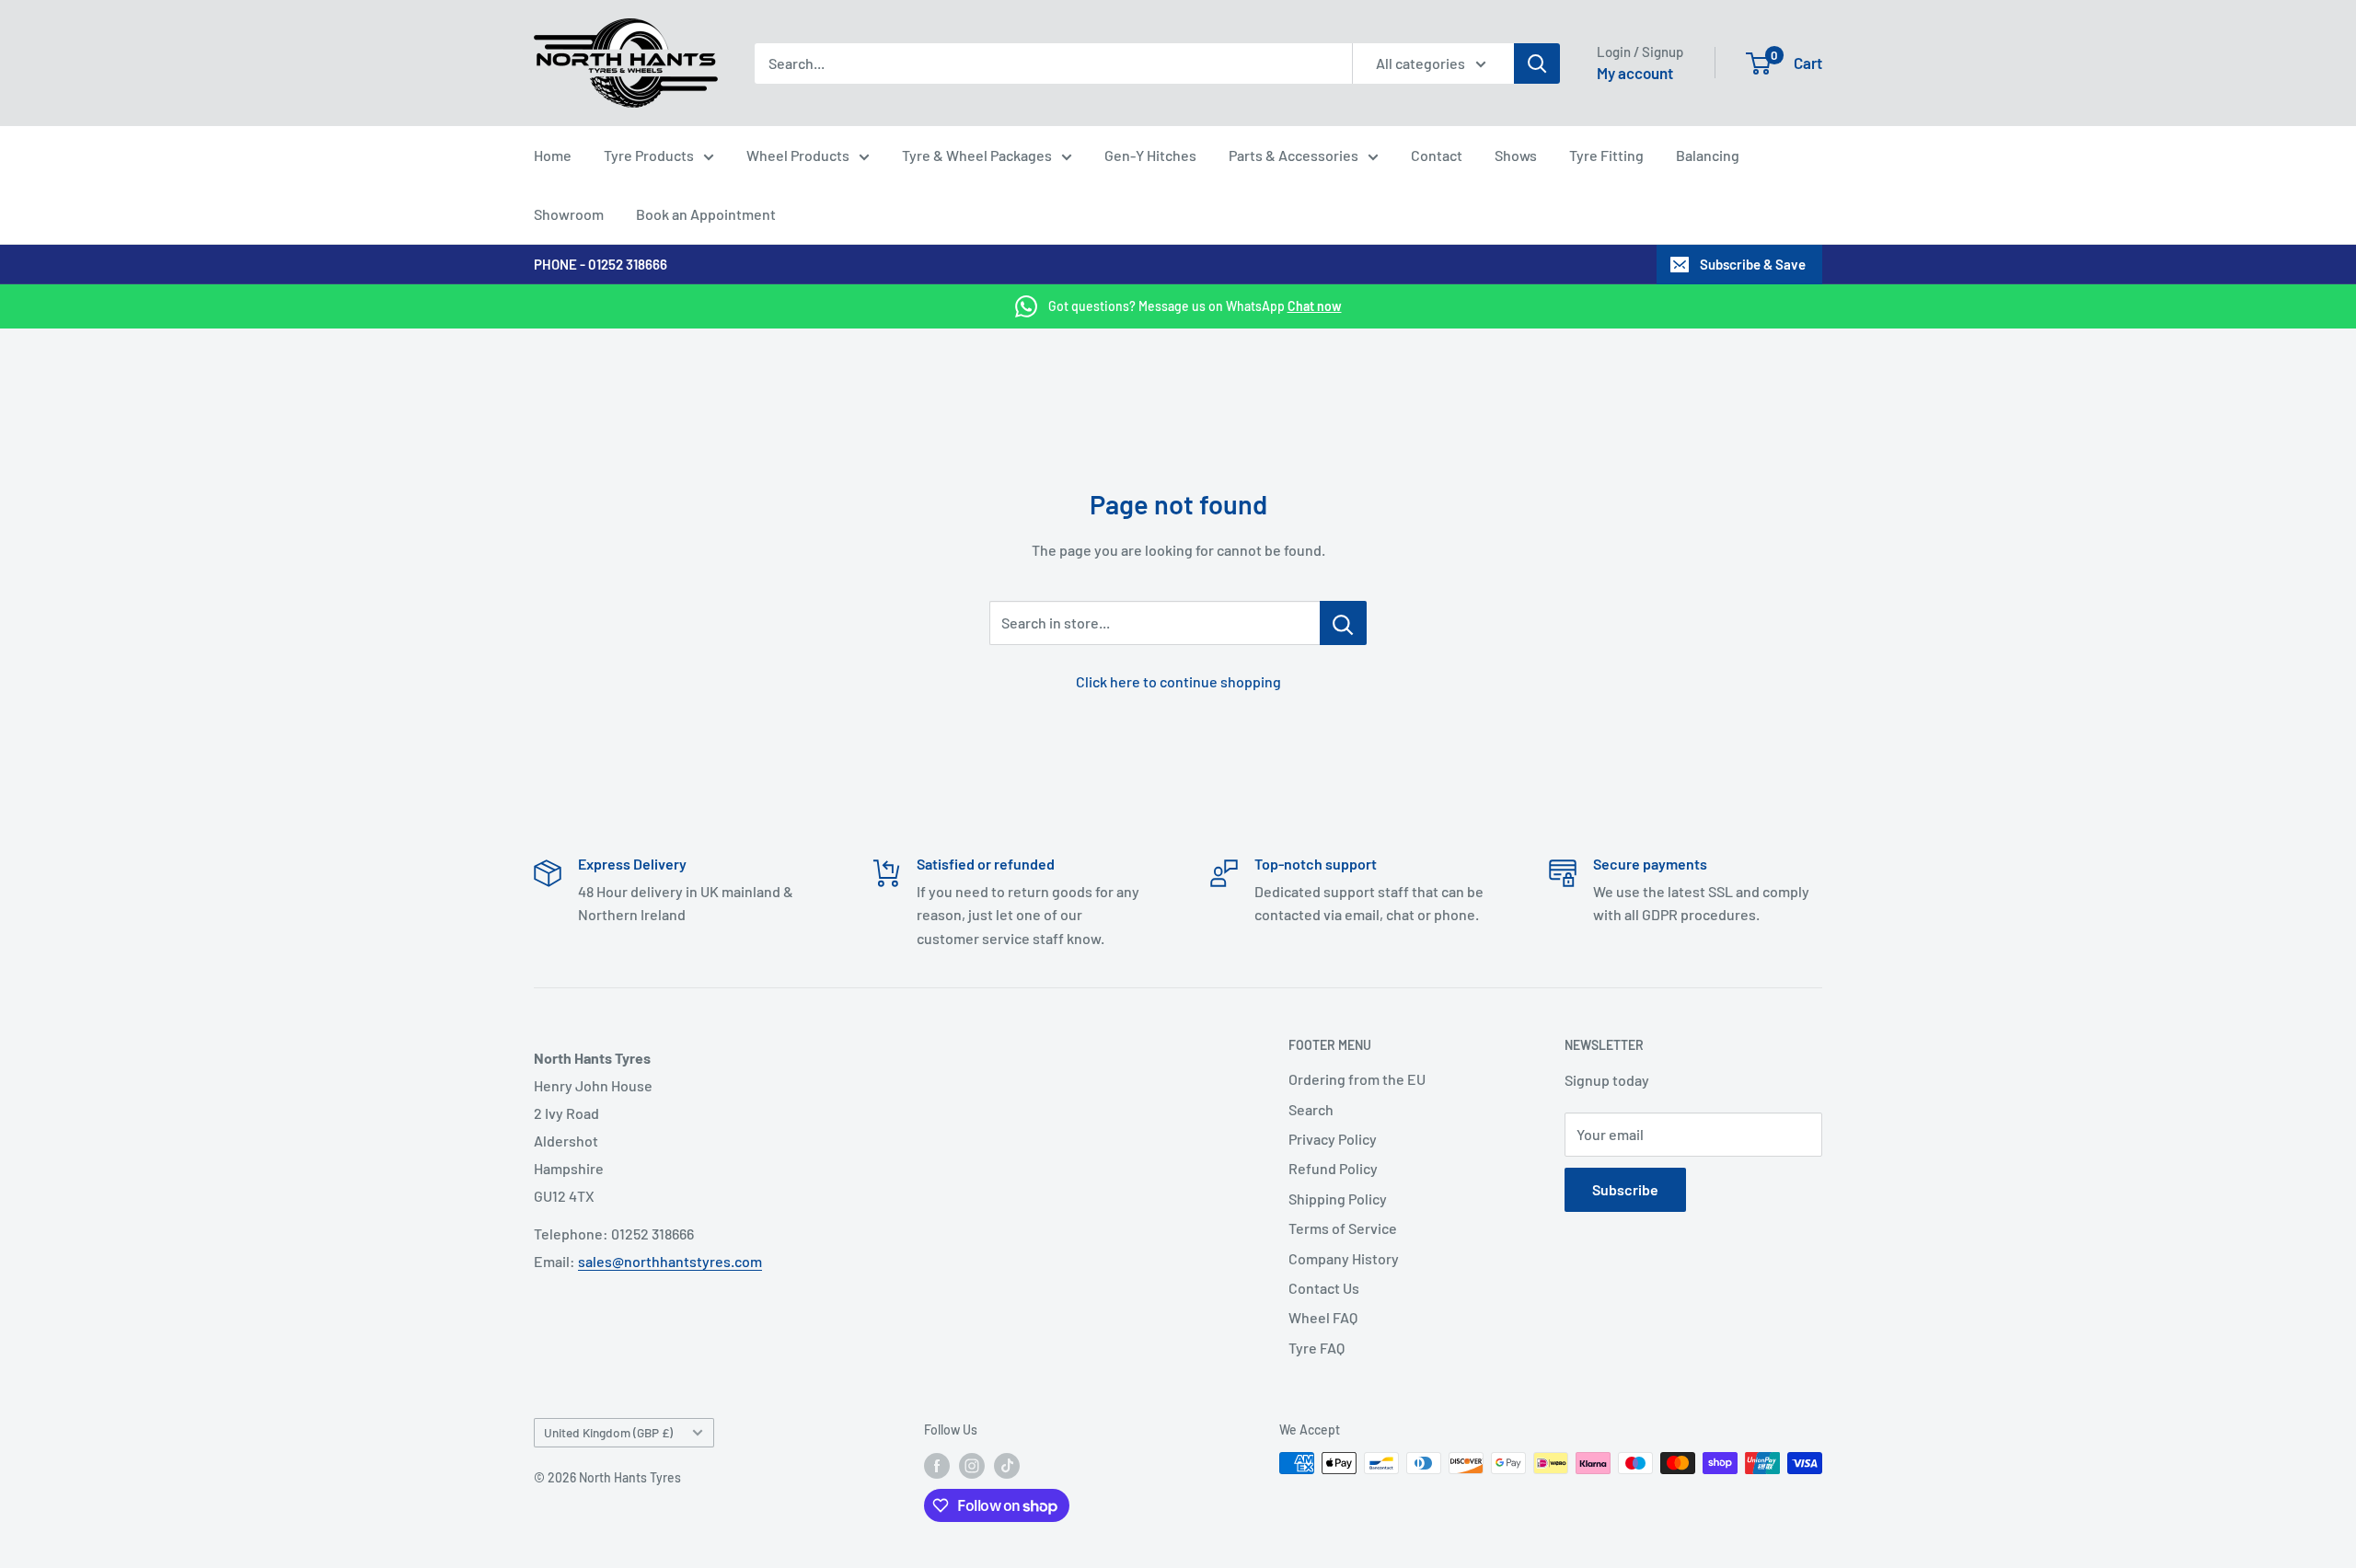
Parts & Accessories (1293, 155)
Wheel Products (798, 155)
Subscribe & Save (1753, 264)
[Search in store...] (1343, 623)
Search (1311, 1109)
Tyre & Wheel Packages (977, 155)
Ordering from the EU (1357, 1079)
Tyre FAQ (1317, 1348)
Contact (1437, 155)
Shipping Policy (1338, 1199)
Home (553, 155)
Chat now (1315, 306)
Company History (1344, 1258)
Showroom (569, 214)
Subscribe (1625, 1189)
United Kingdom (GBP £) (608, 1432)
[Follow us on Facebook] (937, 1465)
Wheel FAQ (1323, 1317)
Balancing (1708, 155)
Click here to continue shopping (1178, 681)
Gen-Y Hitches (1150, 155)
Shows (1516, 155)
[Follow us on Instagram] (972, 1465)
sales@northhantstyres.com (670, 1261)
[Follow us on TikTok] (1007, 1465)
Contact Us (1324, 1288)
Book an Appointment (706, 214)
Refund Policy (1333, 1168)
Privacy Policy (1333, 1139)
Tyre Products (649, 155)
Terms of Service (1343, 1228)
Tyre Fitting (1606, 155)
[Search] (1537, 63)
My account (1635, 73)
